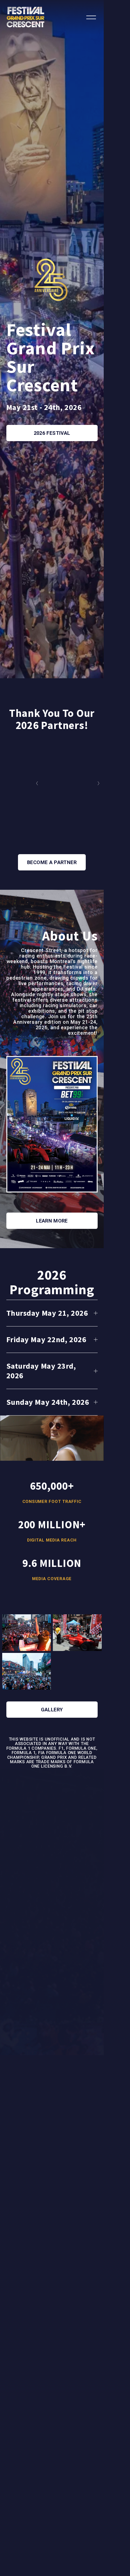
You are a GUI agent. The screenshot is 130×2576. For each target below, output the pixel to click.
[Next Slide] (99, 783)
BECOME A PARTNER (52, 862)
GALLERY (52, 1710)
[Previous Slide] (37, 783)
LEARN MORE (52, 1221)
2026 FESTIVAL (52, 433)
